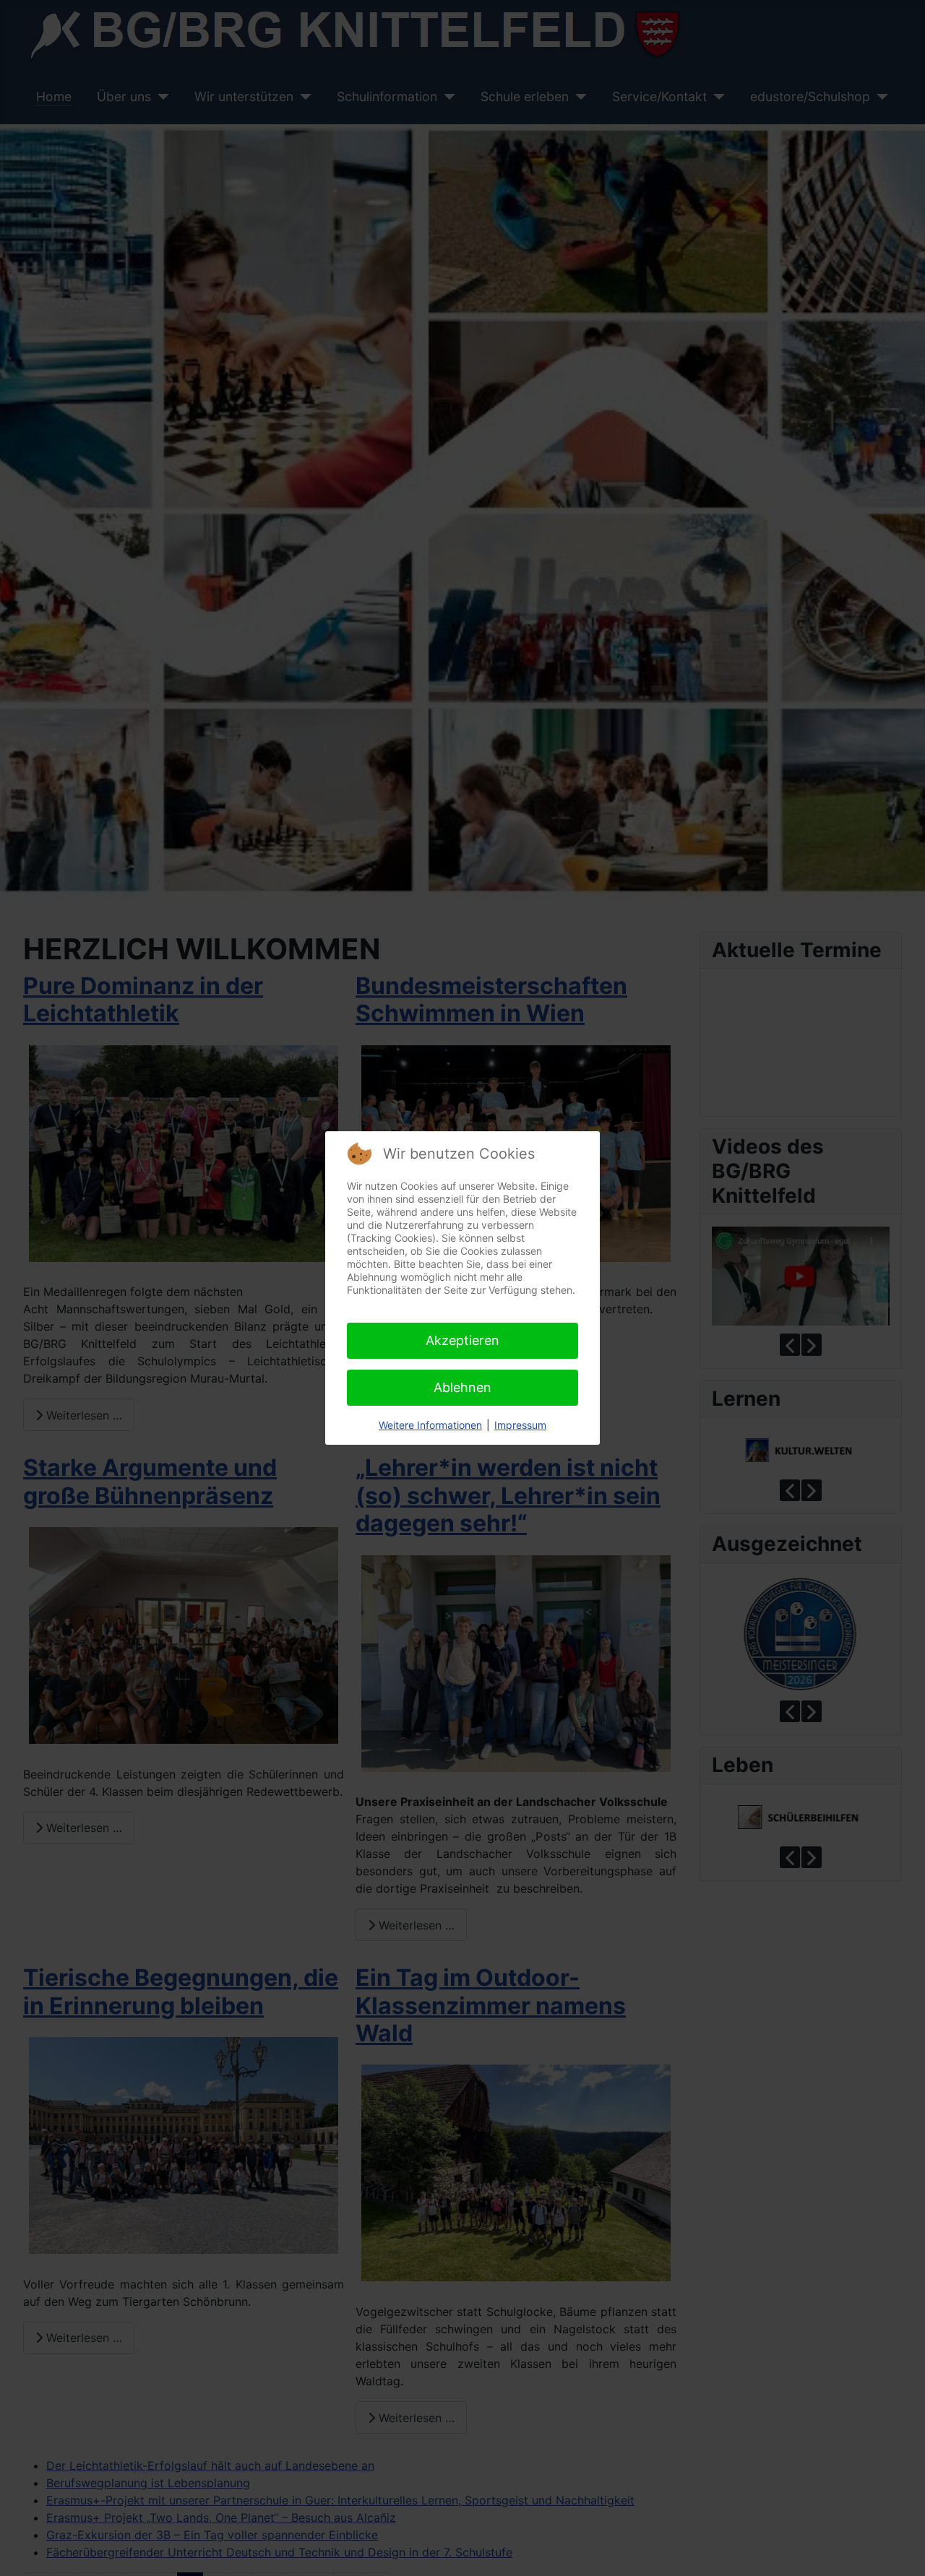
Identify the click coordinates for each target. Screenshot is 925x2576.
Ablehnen (462, 1387)
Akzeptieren (462, 1340)
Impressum (520, 1425)
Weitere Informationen (430, 1425)
